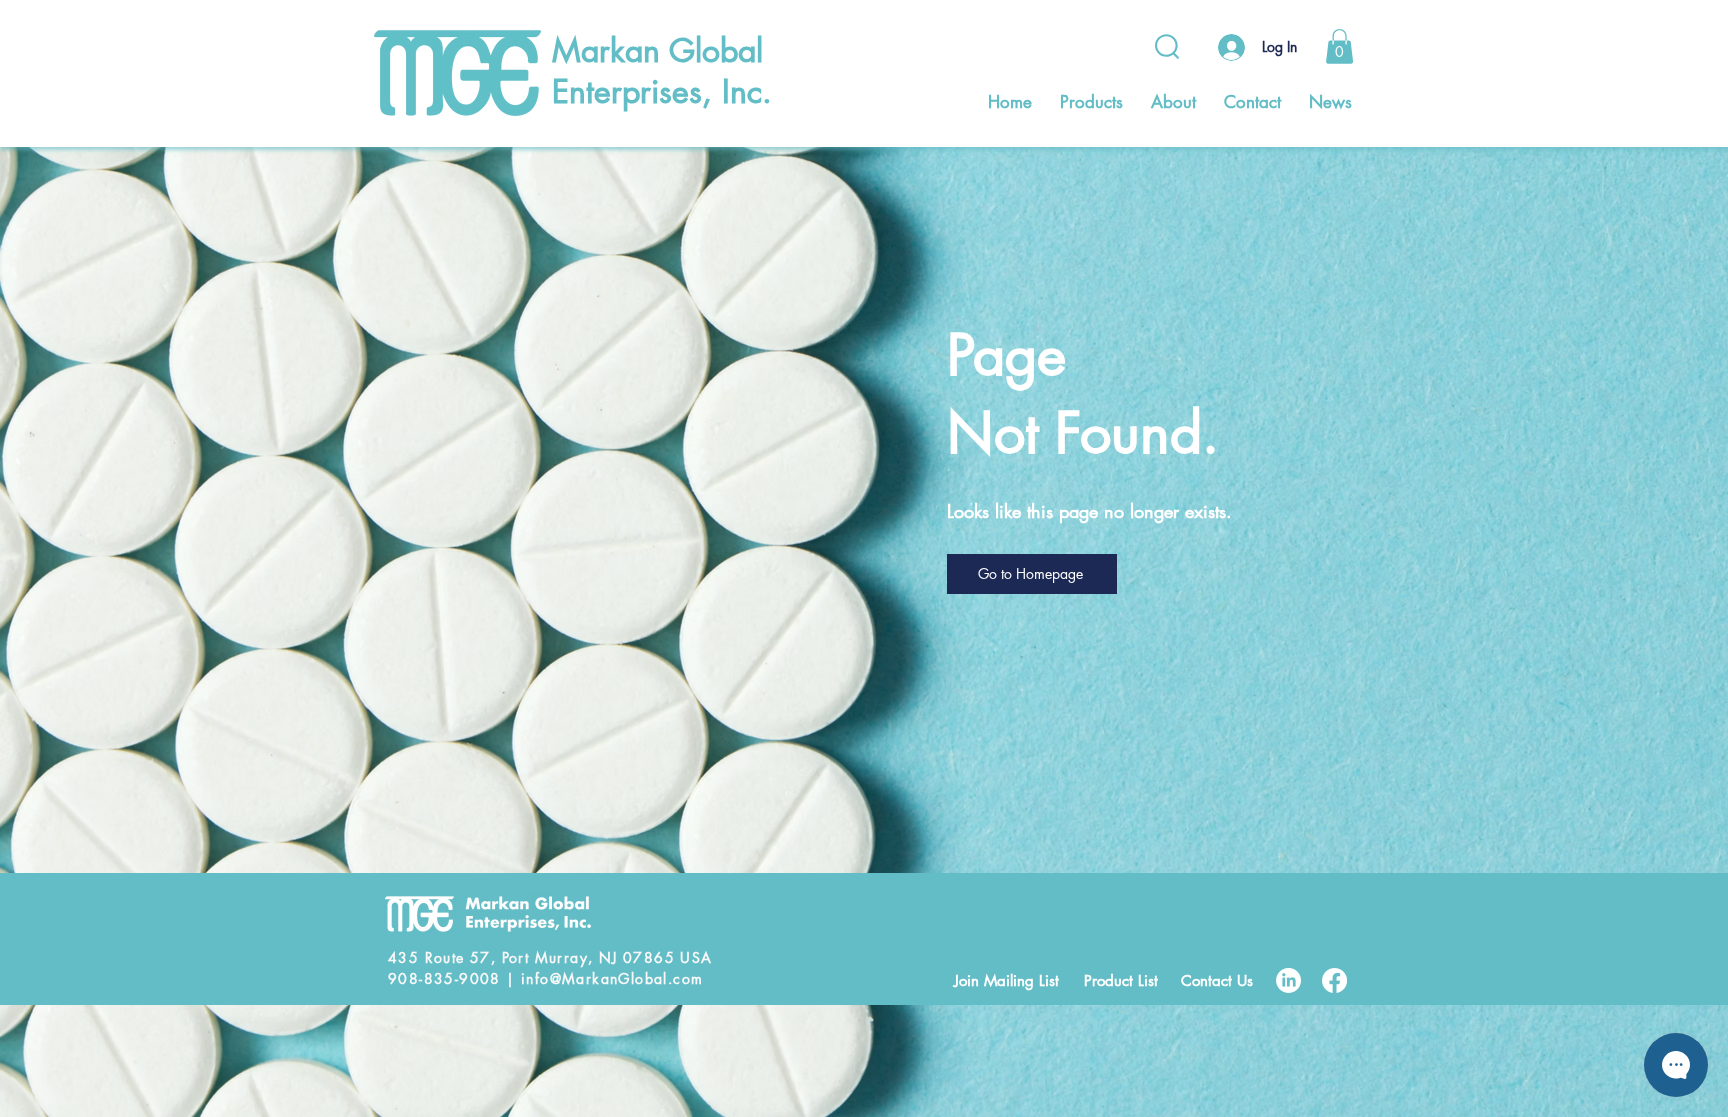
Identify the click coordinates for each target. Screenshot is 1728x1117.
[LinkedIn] (1288, 980)
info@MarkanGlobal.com (612, 978)
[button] (1339, 46)
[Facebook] (1334, 980)
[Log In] (1228, 47)
